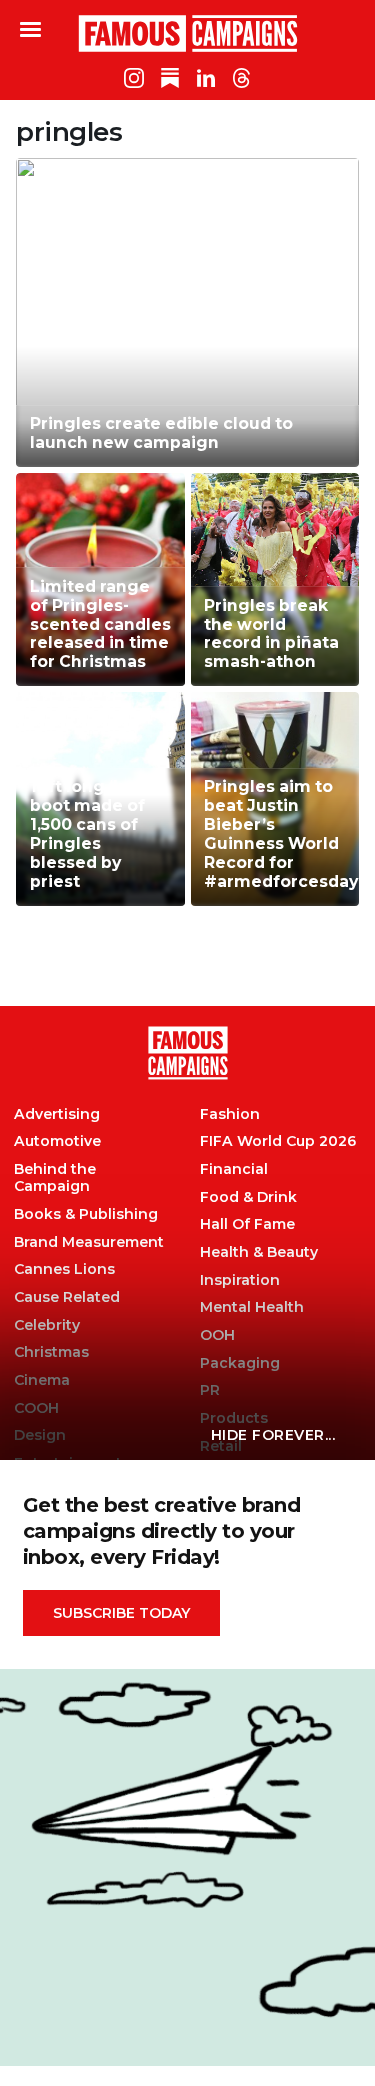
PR (210, 1390)
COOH (36, 1408)
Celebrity (47, 1325)
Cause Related (67, 1297)
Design (40, 1435)
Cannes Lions (64, 1269)
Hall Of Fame (247, 1224)
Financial (234, 1169)
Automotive (57, 1141)
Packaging (240, 1363)
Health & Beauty (259, 1252)
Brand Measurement (89, 1242)
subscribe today (121, 1613)
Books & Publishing (86, 1214)
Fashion (230, 1114)
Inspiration (240, 1280)
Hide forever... (273, 1435)
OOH (217, 1335)
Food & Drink (248, 1197)
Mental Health (252, 1307)
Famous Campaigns (188, 33)
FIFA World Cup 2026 (278, 1141)
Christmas (51, 1352)
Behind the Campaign (55, 1178)
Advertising (57, 1114)
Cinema (42, 1380)
